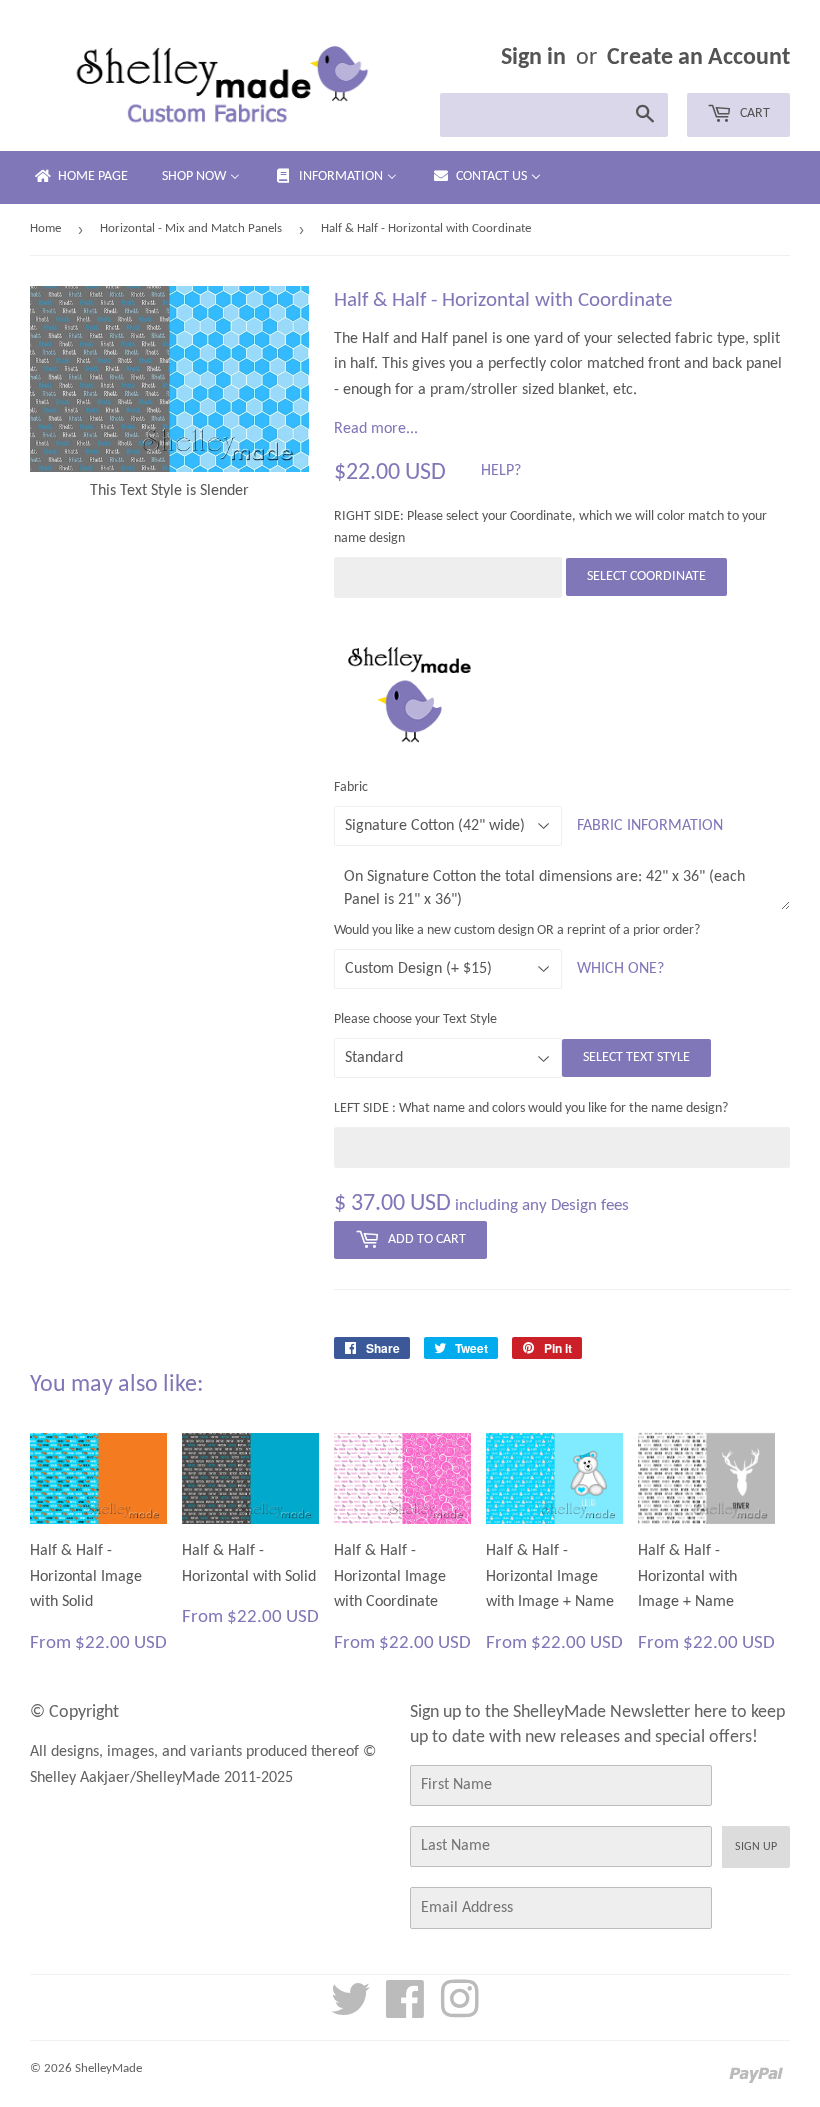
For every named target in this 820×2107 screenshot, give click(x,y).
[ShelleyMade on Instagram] (460, 2011)
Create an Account (698, 58)
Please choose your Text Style (415, 1019)
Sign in (533, 58)
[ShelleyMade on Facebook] (405, 2011)
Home (45, 228)
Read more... (376, 429)
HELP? (501, 471)
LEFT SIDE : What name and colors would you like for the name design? (531, 1108)
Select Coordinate (646, 576)
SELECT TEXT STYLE (636, 1057)
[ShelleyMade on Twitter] (351, 2011)
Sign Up (756, 1847)
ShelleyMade (108, 2068)
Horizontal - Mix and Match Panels (191, 228)
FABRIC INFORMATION (650, 826)
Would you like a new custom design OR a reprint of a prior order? (517, 930)
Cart (753, 113)
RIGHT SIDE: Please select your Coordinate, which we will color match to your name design (550, 527)
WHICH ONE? (620, 969)
